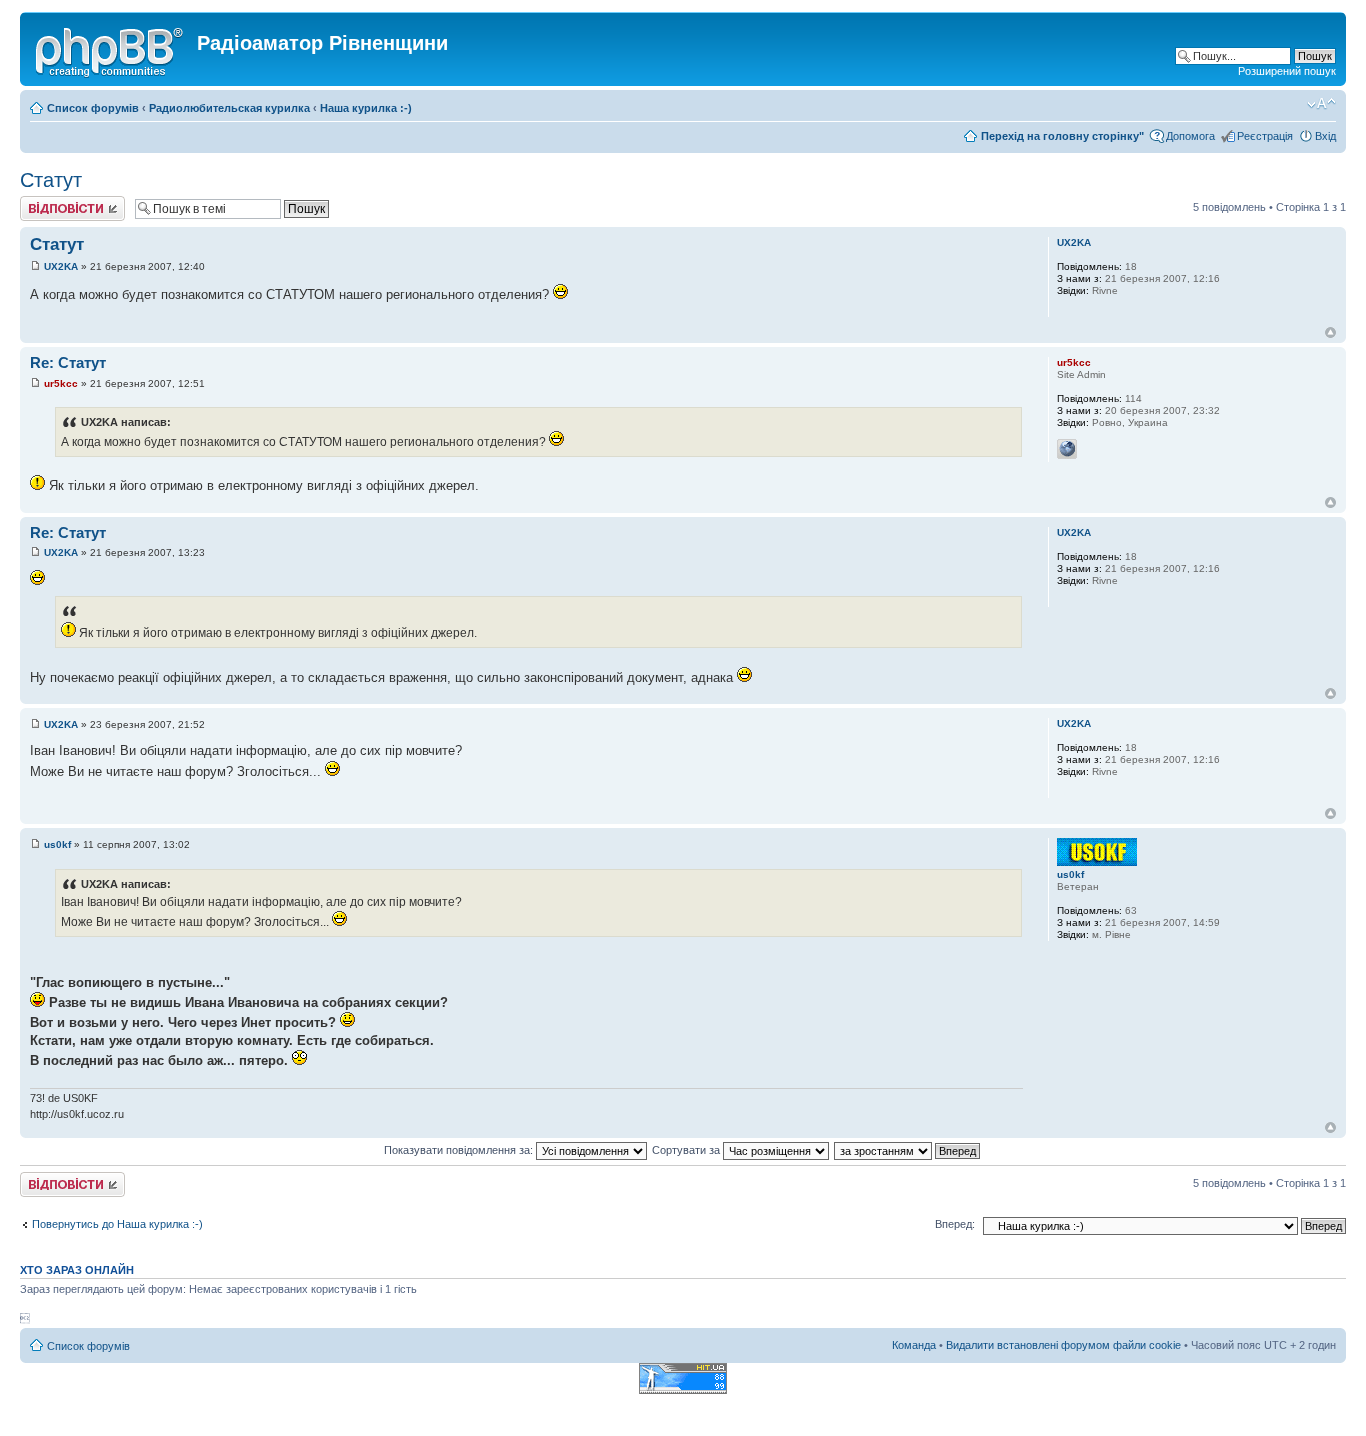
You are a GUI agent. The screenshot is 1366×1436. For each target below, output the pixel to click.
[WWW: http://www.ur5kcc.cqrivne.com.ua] (1067, 449)
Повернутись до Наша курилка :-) (117, 1224)
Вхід (1325, 136)
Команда (914, 1345)
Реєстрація (1265, 136)
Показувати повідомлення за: (460, 1150)
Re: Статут (68, 362)
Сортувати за (687, 1150)
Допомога (1190, 136)
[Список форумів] (111, 49)
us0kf (57, 844)
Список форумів (93, 108)
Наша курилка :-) (366, 108)
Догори (1330, 332)
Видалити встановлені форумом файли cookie (1063, 1345)
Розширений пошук (1287, 71)
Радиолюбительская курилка (229, 108)
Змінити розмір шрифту (1321, 104)
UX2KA (61, 266)
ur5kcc (61, 383)
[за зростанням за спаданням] (908, 1150)
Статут (51, 180)
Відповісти (46, 202)
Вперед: (955, 1224)
